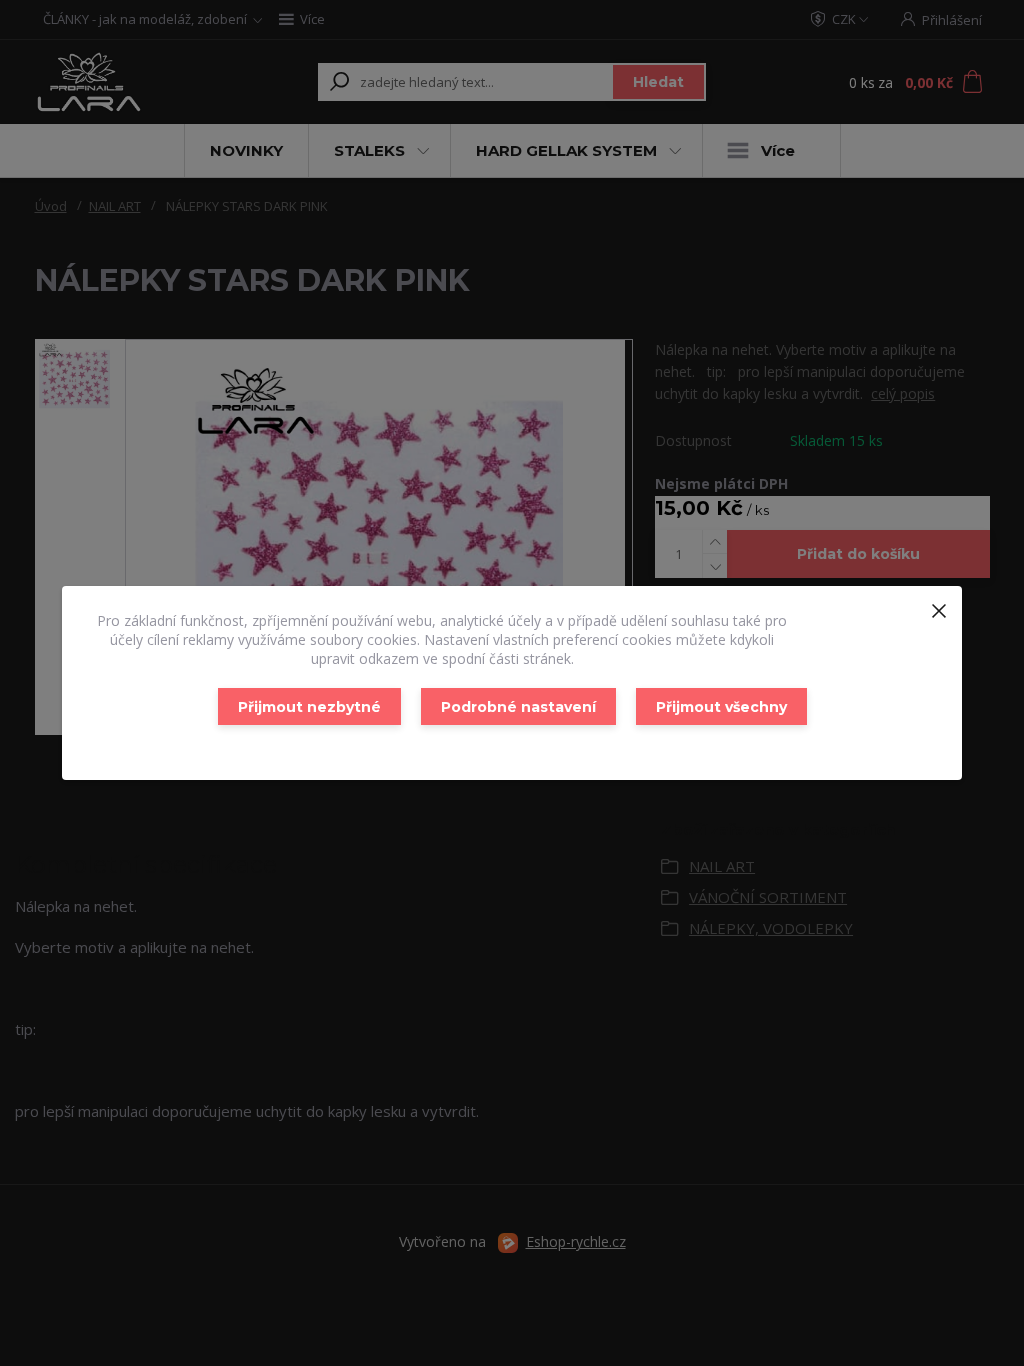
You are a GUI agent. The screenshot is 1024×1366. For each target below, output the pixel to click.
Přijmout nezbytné (309, 707)
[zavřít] (939, 606)
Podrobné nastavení (518, 707)
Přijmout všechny (721, 707)
